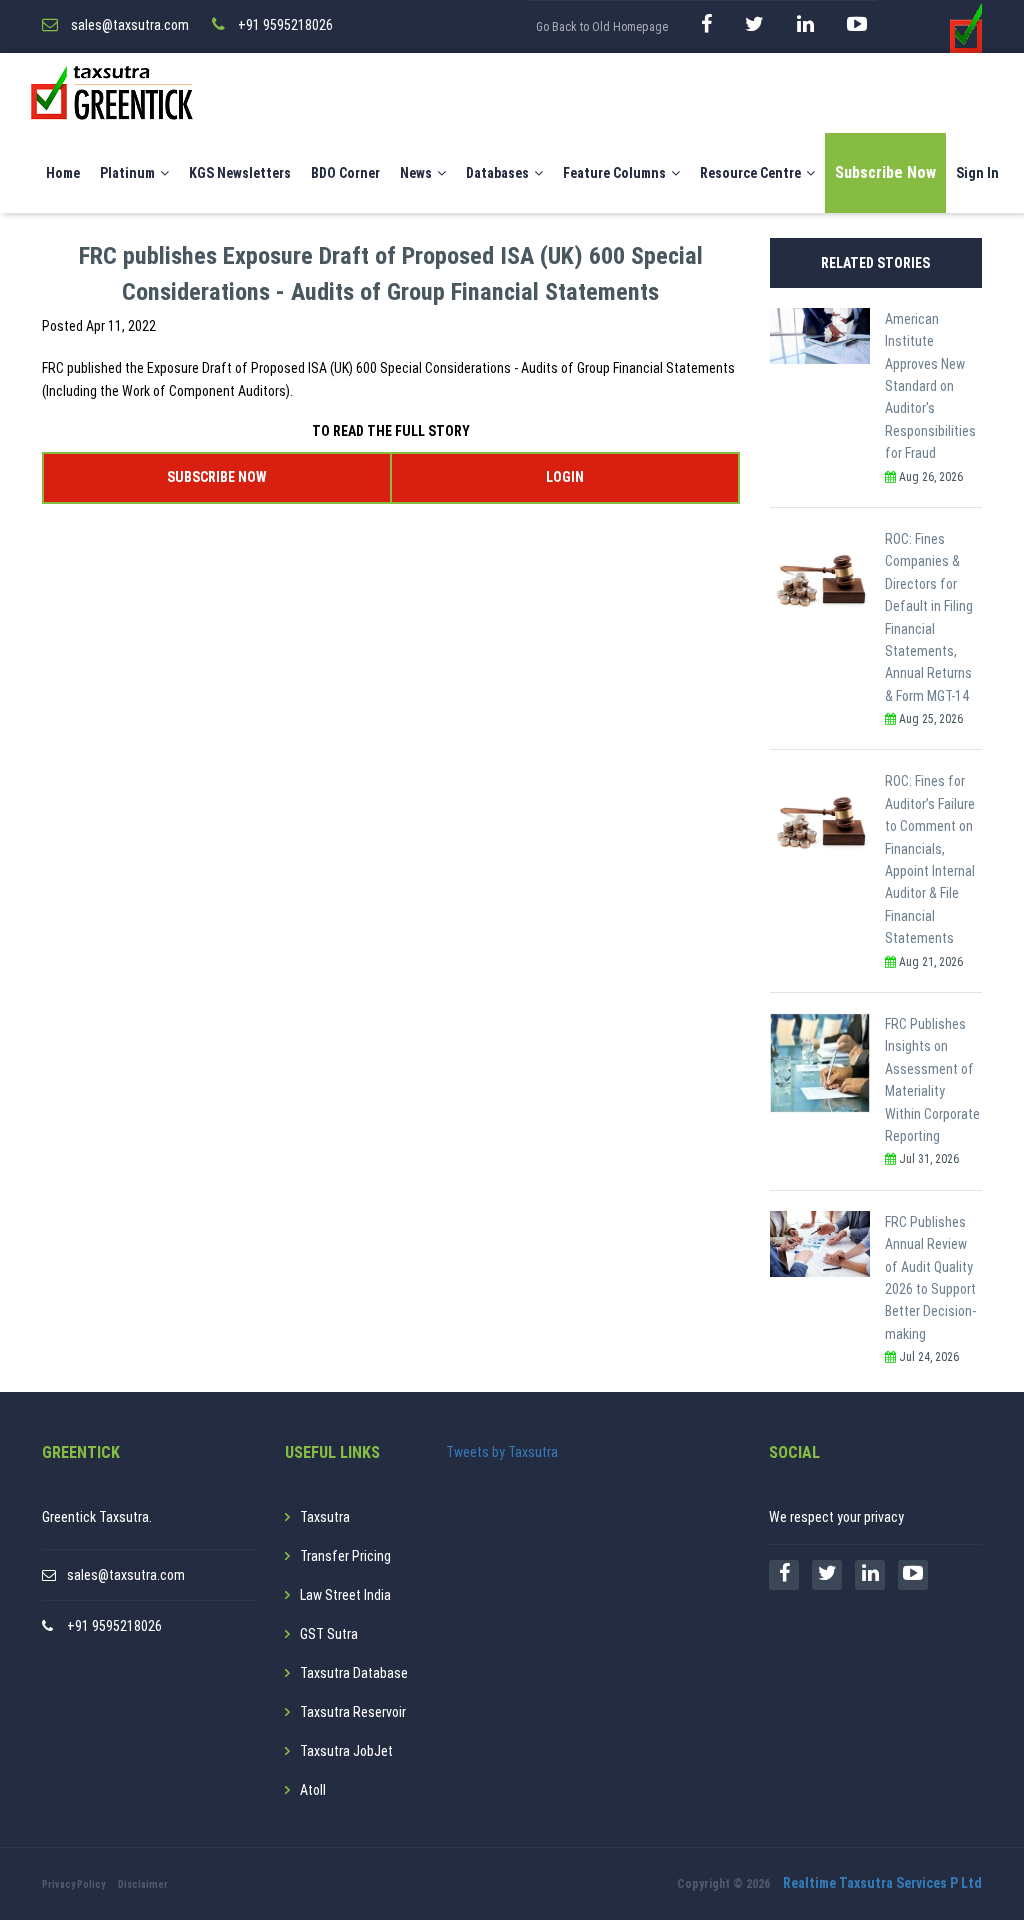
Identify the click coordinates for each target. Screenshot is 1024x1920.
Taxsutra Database (354, 1673)
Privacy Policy (73, 1884)
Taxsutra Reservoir (353, 1712)
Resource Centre (750, 173)
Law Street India (345, 1595)
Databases (497, 173)
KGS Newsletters (240, 173)
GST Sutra (329, 1634)
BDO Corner (345, 173)
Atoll (313, 1790)
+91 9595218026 (114, 1626)
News (416, 173)
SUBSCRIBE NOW (216, 477)
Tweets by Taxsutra (502, 1452)
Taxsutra (325, 1517)
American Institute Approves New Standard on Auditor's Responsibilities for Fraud (930, 386)
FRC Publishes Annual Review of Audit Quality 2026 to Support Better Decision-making (930, 1278)
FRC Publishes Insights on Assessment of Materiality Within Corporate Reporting (932, 1080)
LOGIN (565, 477)
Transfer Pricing (345, 1556)
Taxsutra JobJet (346, 1751)
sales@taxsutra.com (126, 1575)
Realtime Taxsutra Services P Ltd (882, 1883)
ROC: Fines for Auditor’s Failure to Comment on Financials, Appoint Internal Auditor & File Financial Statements (930, 859)
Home (63, 173)
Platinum (127, 173)
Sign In (977, 173)
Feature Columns (614, 173)
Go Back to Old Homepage (602, 27)
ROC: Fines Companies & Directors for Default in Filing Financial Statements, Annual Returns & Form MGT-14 (929, 617)
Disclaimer (143, 1884)
